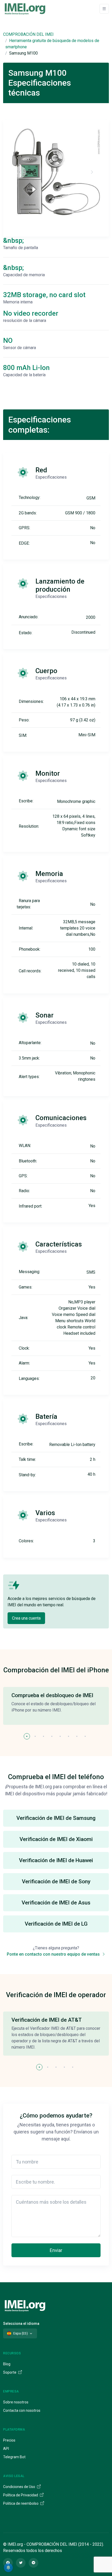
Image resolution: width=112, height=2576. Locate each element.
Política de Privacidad (21, 2495)
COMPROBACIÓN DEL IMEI (28, 34)
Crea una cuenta (26, 1618)
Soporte (10, 2372)
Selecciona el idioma (21, 2324)
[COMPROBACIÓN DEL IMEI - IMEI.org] (25, 9)
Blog (7, 2364)
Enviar (56, 2250)
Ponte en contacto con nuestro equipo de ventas (54, 1954)
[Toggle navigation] (104, 9)
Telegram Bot (14, 2457)
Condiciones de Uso (20, 2487)
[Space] (25, 2305)
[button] (27, 1736)
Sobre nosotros (16, 2402)
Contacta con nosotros (22, 2410)
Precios (9, 2440)
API (6, 2449)
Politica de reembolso (21, 2503)
